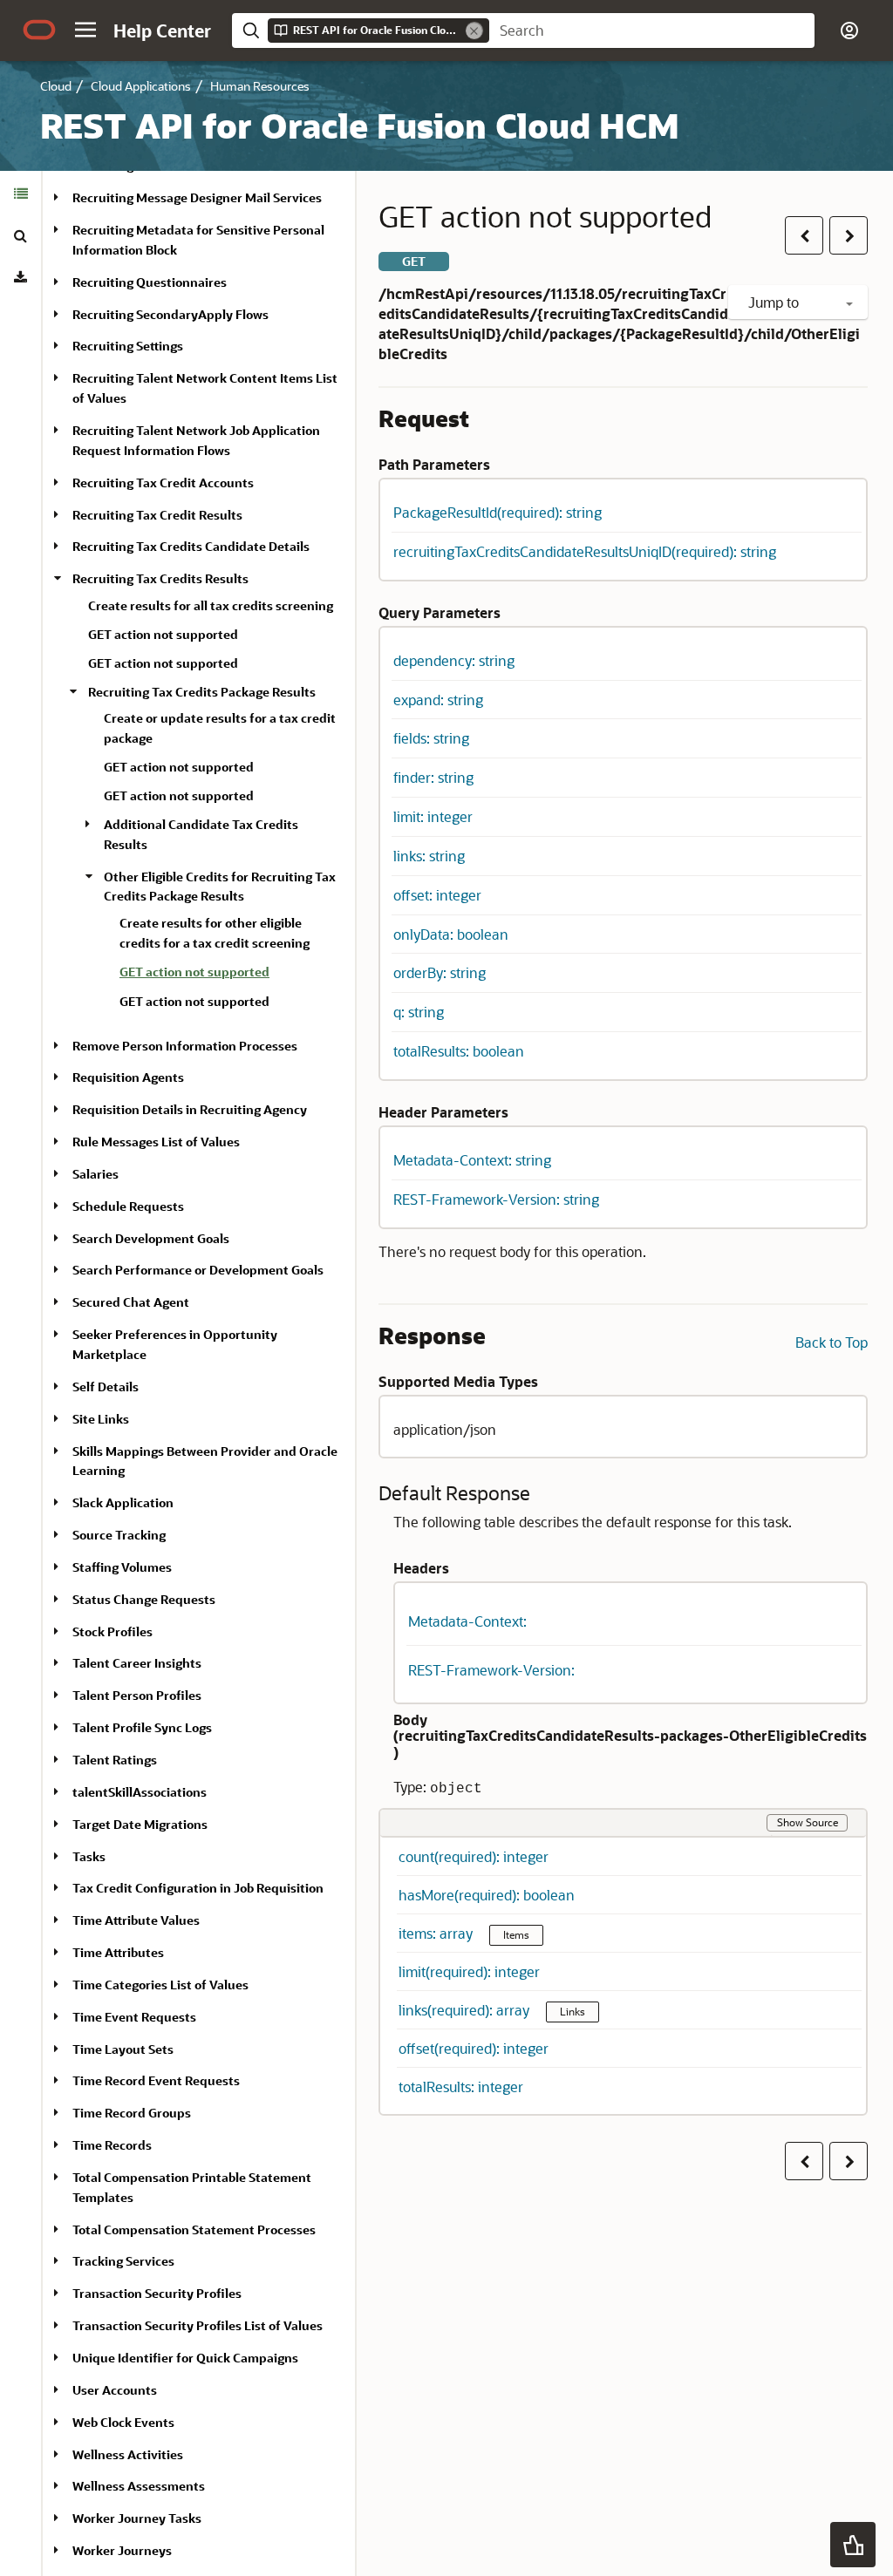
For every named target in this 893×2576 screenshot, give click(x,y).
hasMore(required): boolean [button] (487, 1895)
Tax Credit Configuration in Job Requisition (198, 1888)
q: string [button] (419, 1012)
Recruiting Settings (128, 346)
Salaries (95, 1174)
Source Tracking (119, 1535)
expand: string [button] (438, 700)
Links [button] (573, 2011)
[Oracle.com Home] (39, 30)
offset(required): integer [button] (474, 2048)
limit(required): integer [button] (469, 1971)
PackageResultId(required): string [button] (498, 512)
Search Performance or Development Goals (198, 1270)
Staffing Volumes (122, 1567)
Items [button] (516, 1934)
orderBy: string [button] (440, 972)
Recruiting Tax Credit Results (157, 515)
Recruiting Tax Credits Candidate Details (191, 546)
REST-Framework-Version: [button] (491, 1670)
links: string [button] (429, 856)
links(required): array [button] (466, 2010)
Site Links (101, 1419)
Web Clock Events (123, 2422)
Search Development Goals (151, 1238)
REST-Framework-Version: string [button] (496, 1199)
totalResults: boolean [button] (459, 1051)
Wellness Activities (128, 2454)
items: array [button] (437, 1933)
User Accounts (115, 2390)
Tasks (89, 1856)
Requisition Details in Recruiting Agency (190, 1109)
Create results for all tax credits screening (211, 605)
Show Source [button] (808, 1822)
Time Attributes (118, 1952)
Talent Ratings (115, 1760)
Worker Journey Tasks (137, 2518)
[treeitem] (230, 975)
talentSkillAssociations (140, 1792)
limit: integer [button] (433, 816)
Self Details (106, 1387)
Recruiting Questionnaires (150, 282)
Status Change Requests (144, 1599)
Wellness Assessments (139, 2486)
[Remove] (474, 31)
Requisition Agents (128, 1077)
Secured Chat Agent (131, 1302)
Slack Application (123, 1502)
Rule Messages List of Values (156, 1142)
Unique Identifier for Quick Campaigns (185, 2358)
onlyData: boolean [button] (451, 934)
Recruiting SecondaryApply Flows (170, 314)
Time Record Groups (132, 2113)
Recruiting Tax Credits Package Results (202, 692)
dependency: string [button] (454, 660)
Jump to (775, 302)
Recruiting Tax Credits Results (160, 578)
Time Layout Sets (123, 2049)
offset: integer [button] (437, 895)
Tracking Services (123, 2261)
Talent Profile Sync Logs (142, 1727)
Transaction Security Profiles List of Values (198, 2325)
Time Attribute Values (136, 1920)
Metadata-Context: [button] (467, 1621)
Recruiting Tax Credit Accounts (163, 483)
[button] (85, 30)
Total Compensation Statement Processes (194, 2229)
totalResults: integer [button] (461, 2087)
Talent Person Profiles (137, 1695)
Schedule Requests (128, 1206)
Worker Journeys (122, 2550)
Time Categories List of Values (160, 1985)
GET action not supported (163, 634)
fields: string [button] (431, 738)
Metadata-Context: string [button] (472, 1160)
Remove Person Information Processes (185, 1046)
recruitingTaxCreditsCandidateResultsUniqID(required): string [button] (585, 551)
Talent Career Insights (137, 1663)
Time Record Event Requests (156, 2080)
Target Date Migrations (140, 1824)
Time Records (112, 2145)
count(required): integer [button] (474, 1856)
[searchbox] (652, 31)
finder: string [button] (433, 777)
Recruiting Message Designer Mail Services (197, 197)
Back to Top (832, 1342)
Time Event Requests (134, 2017)
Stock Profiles (112, 1631)
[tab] (20, 194)
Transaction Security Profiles (157, 2293)
